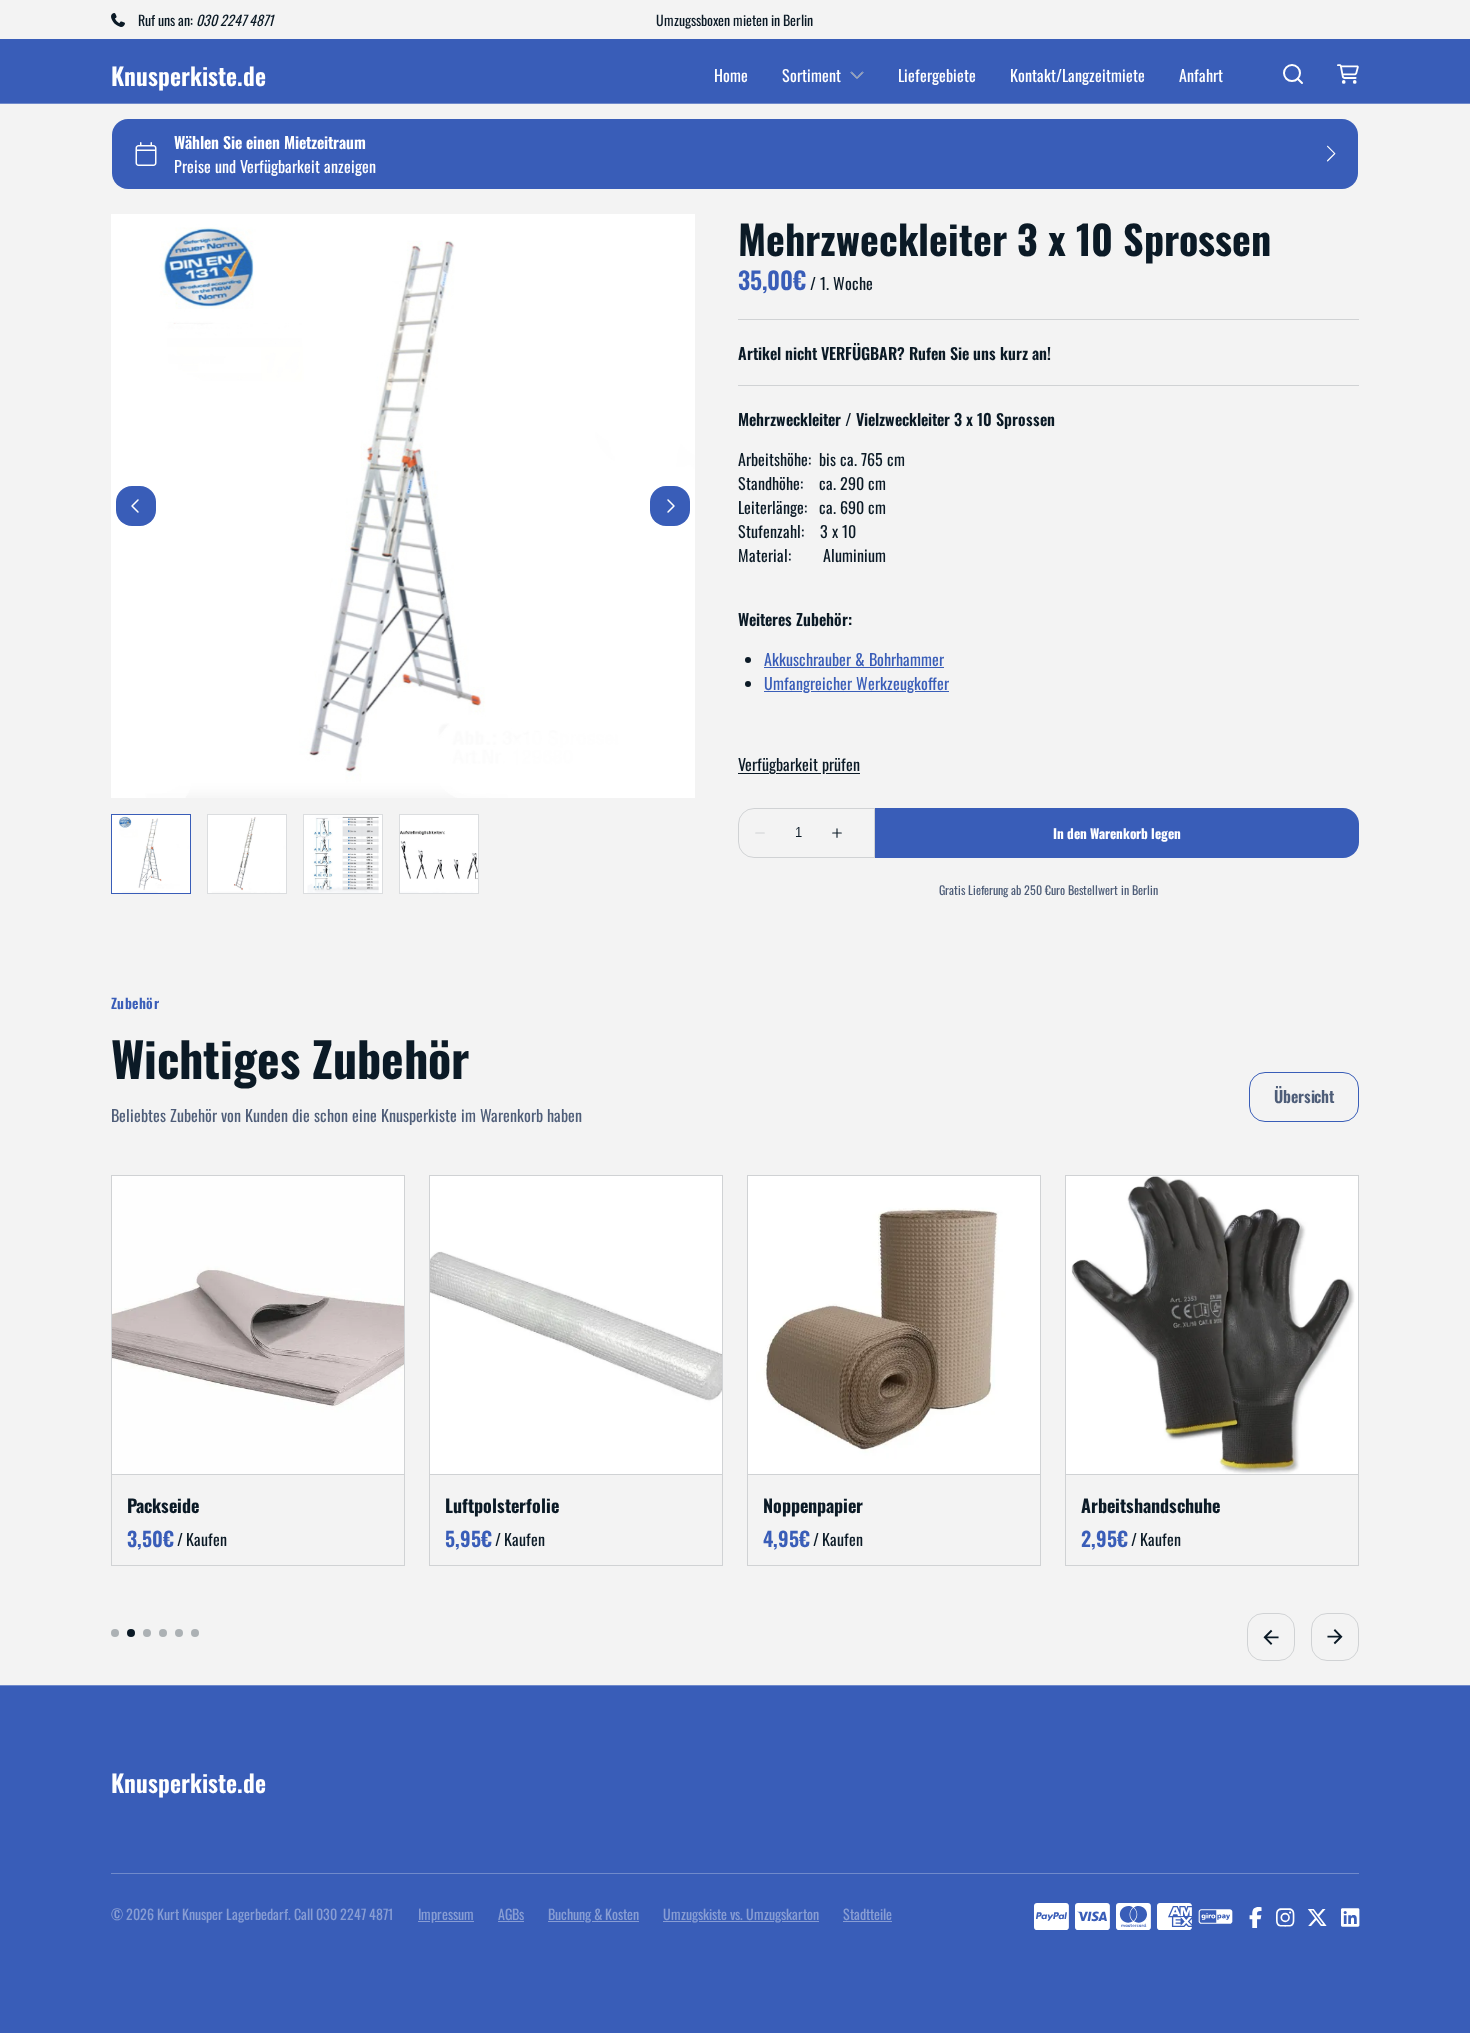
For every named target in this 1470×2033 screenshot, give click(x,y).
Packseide (163, 1504)
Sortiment (811, 75)
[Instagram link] (1285, 1917)
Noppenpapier (813, 1504)
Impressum (446, 1913)
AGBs (511, 1913)
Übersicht (1304, 1096)
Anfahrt (1201, 75)
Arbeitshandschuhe (1150, 1504)
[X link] (1317, 1917)
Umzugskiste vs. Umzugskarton (741, 1913)
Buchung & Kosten (593, 1913)
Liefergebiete (937, 75)
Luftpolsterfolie (502, 1504)
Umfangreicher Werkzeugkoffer (856, 683)
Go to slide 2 (131, 1632)
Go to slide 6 (195, 1632)
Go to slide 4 (163, 1632)
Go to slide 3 (147, 1632)
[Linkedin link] (1350, 1917)
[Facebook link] (1255, 1917)
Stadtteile (867, 1913)
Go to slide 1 (115, 1632)
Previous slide (1271, 1636)
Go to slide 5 (179, 1632)
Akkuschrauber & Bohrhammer (854, 659)
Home (731, 75)
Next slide (1335, 1636)
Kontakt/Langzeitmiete (1077, 75)
